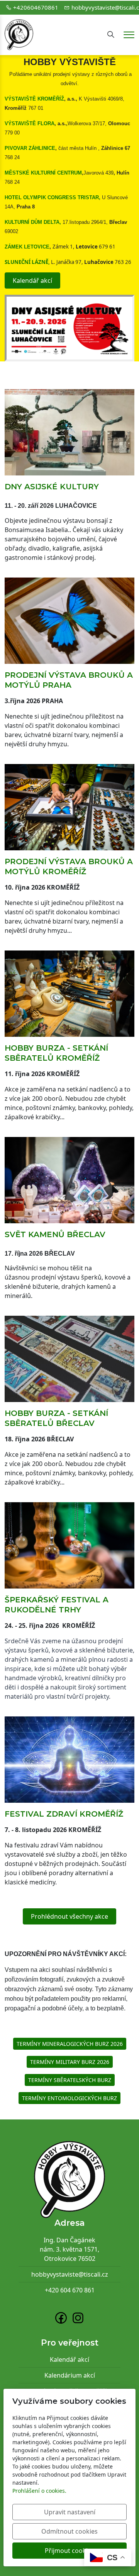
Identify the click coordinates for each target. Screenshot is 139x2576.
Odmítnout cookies (69, 2531)
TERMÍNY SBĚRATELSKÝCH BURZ (70, 2080)
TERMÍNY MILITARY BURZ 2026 (70, 2062)
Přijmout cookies (69, 2551)
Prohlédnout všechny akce (69, 1916)
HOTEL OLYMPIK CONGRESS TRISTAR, (53, 197)
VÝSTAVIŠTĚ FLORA (30, 123)
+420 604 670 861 (70, 2290)
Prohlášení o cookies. (39, 2491)
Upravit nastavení (70, 2512)
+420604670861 (36, 7)
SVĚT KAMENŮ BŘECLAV (55, 1234)
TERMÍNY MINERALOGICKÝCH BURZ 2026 (70, 2044)
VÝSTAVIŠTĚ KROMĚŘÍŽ (34, 99)
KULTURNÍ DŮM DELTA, (33, 222)
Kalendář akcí (32, 280)
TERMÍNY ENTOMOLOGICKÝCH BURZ (69, 2098)
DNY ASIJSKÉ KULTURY (52, 487)
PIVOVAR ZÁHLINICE (30, 148)
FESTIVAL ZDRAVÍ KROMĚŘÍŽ (64, 1814)
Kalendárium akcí (70, 2375)
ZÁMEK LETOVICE (27, 247)
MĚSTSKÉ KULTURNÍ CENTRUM (43, 173)
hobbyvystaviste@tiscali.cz (70, 2274)
